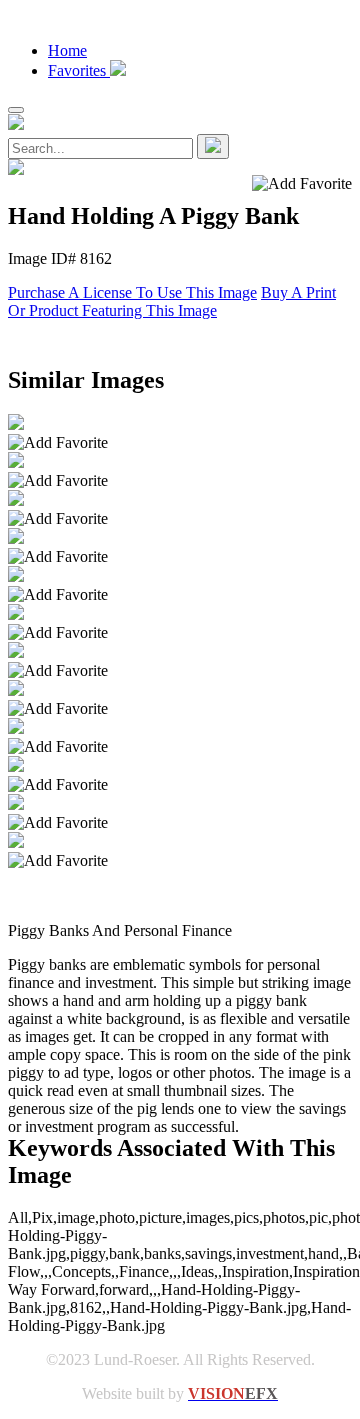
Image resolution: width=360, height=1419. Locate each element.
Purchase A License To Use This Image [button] (132, 292)
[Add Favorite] (58, 443)
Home (67, 50)
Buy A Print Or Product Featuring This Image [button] (172, 301)
